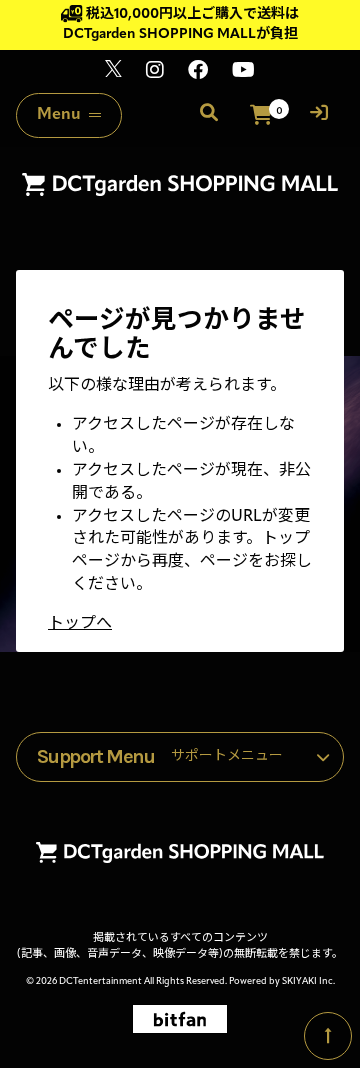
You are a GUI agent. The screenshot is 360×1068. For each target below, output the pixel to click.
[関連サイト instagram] (155, 72)
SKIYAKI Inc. (308, 981)
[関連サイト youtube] (243, 72)
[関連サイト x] (113, 72)
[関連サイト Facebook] (198, 72)
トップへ (80, 624)
